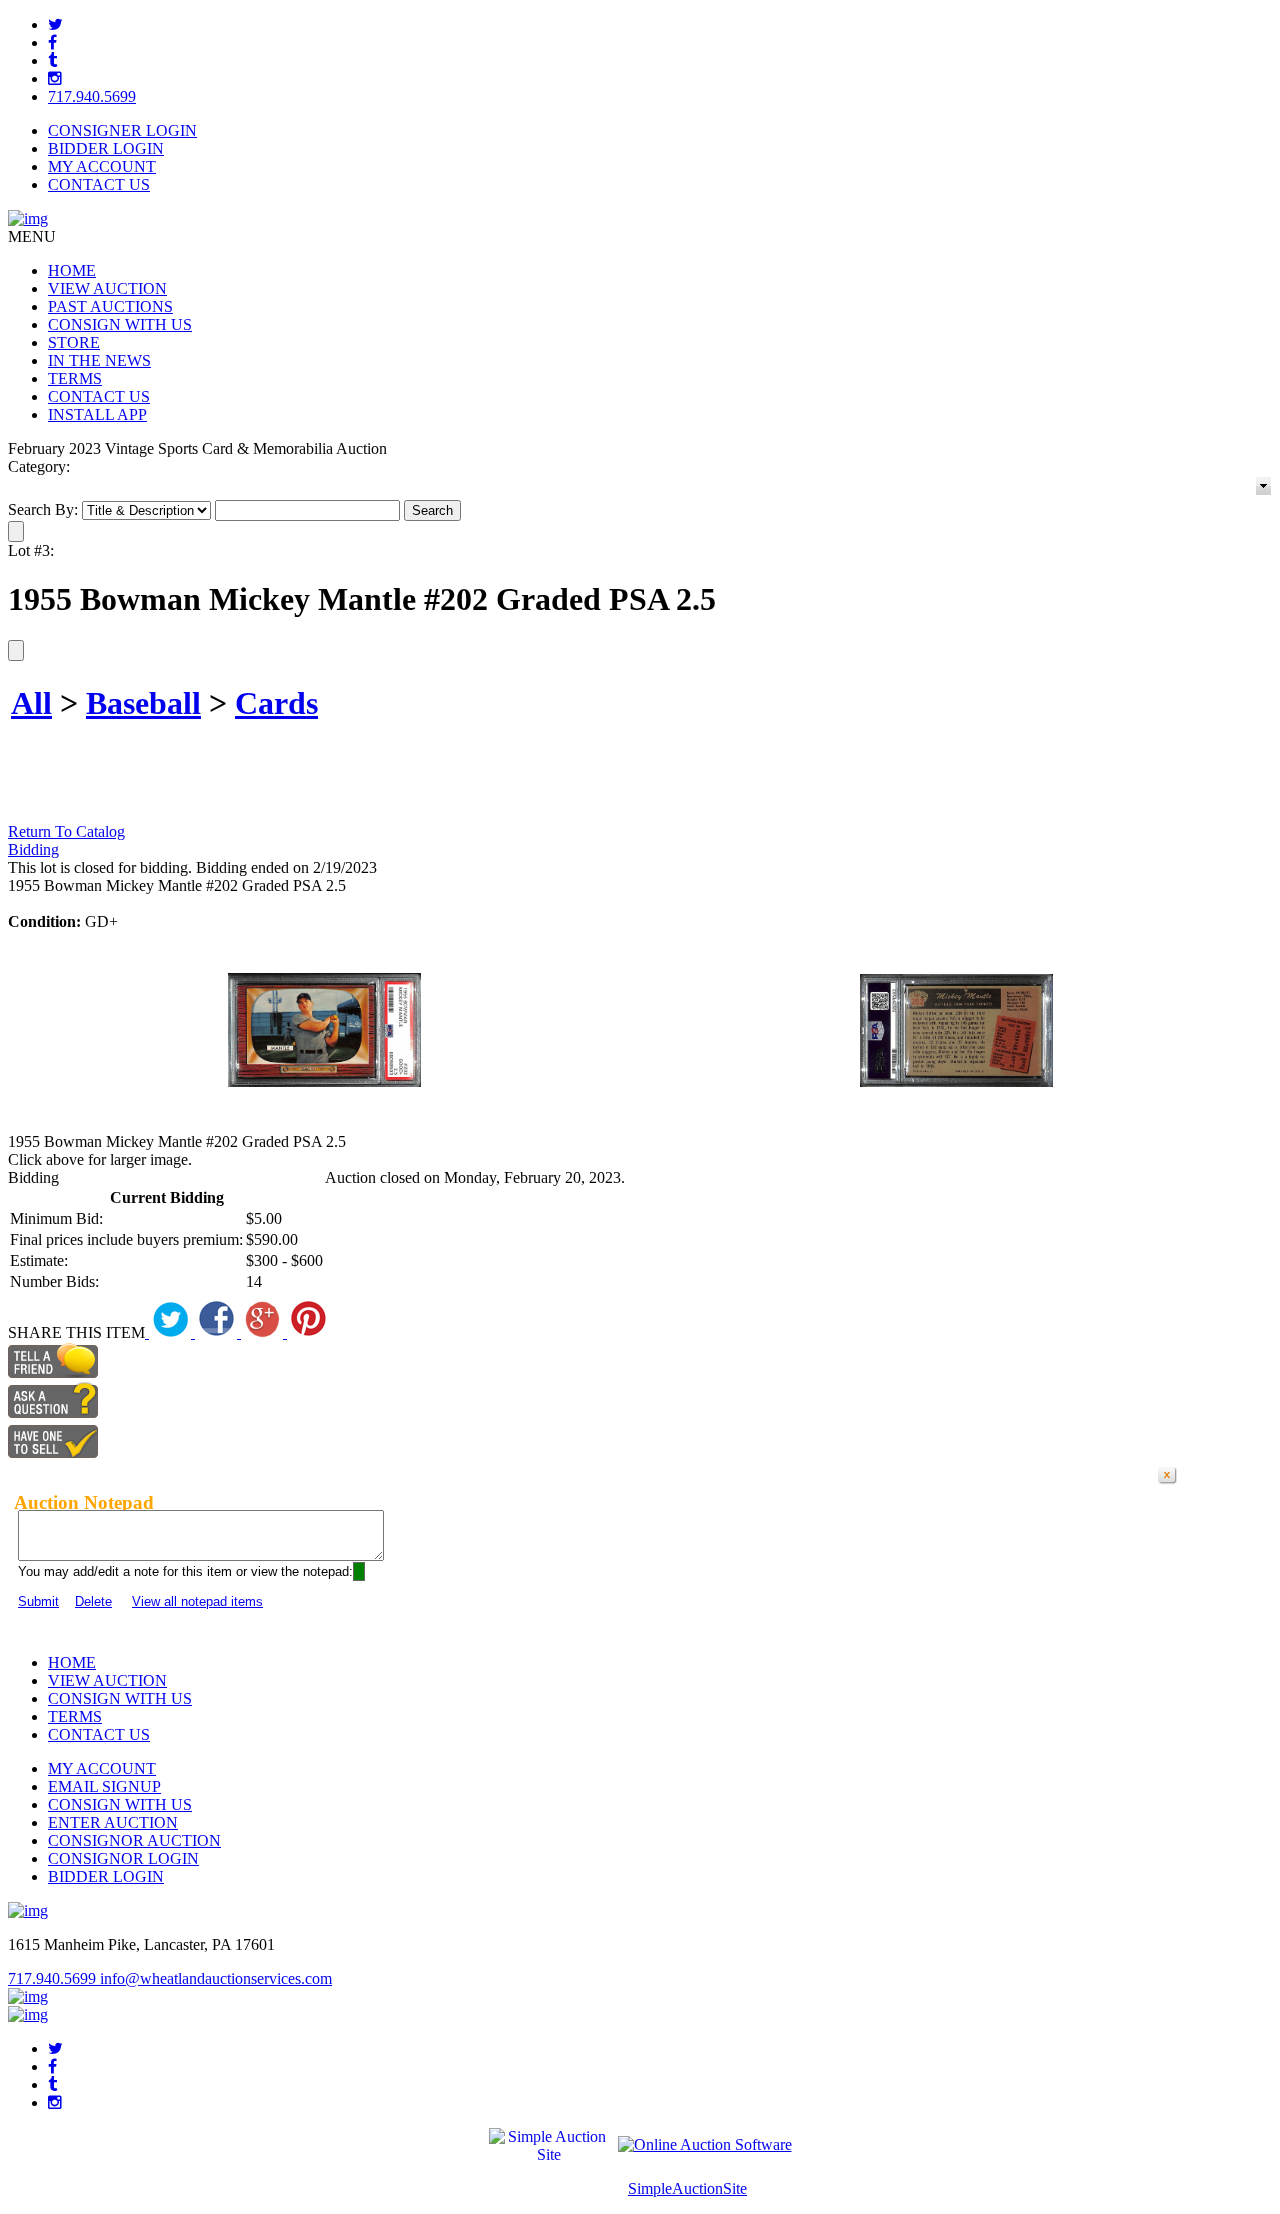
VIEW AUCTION (107, 288)
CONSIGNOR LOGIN (123, 1858)
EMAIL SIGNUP (104, 1786)
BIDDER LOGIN (106, 148)
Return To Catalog (66, 831)
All (31, 703)
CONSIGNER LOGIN (122, 130)
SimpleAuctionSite (687, 2188)
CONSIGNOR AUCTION (134, 1840)
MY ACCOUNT (102, 166)
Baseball (143, 703)
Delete (93, 1601)
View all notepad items (197, 1601)
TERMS (75, 378)
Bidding (33, 849)
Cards (276, 703)
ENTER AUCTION (113, 1822)
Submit (38, 1601)
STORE (74, 342)
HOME (72, 270)
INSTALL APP (97, 414)
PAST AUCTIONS (110, 306)
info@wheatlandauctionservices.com (216, 1978)
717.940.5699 (92, 96)
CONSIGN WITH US (120, 324)
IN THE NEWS (99, 360)
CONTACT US (99, 184)
